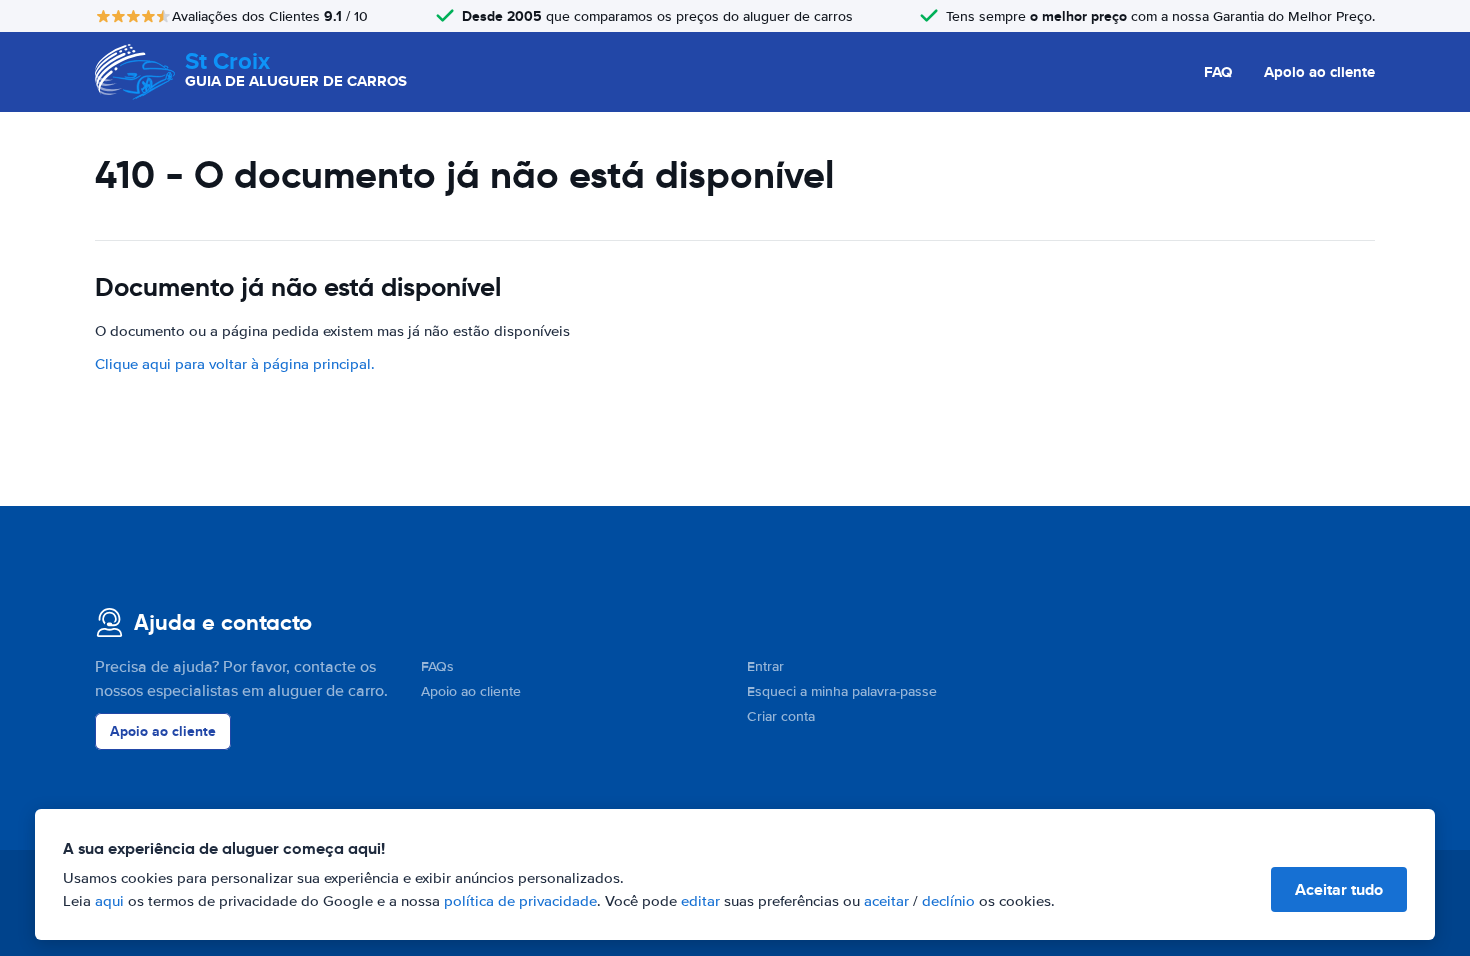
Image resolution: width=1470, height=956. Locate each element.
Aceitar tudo (1339, 889)
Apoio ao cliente (1319, 72)
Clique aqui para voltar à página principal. (235, 364)
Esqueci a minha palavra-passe (842, 691)
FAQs (437, 666)
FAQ (1218, 72)
